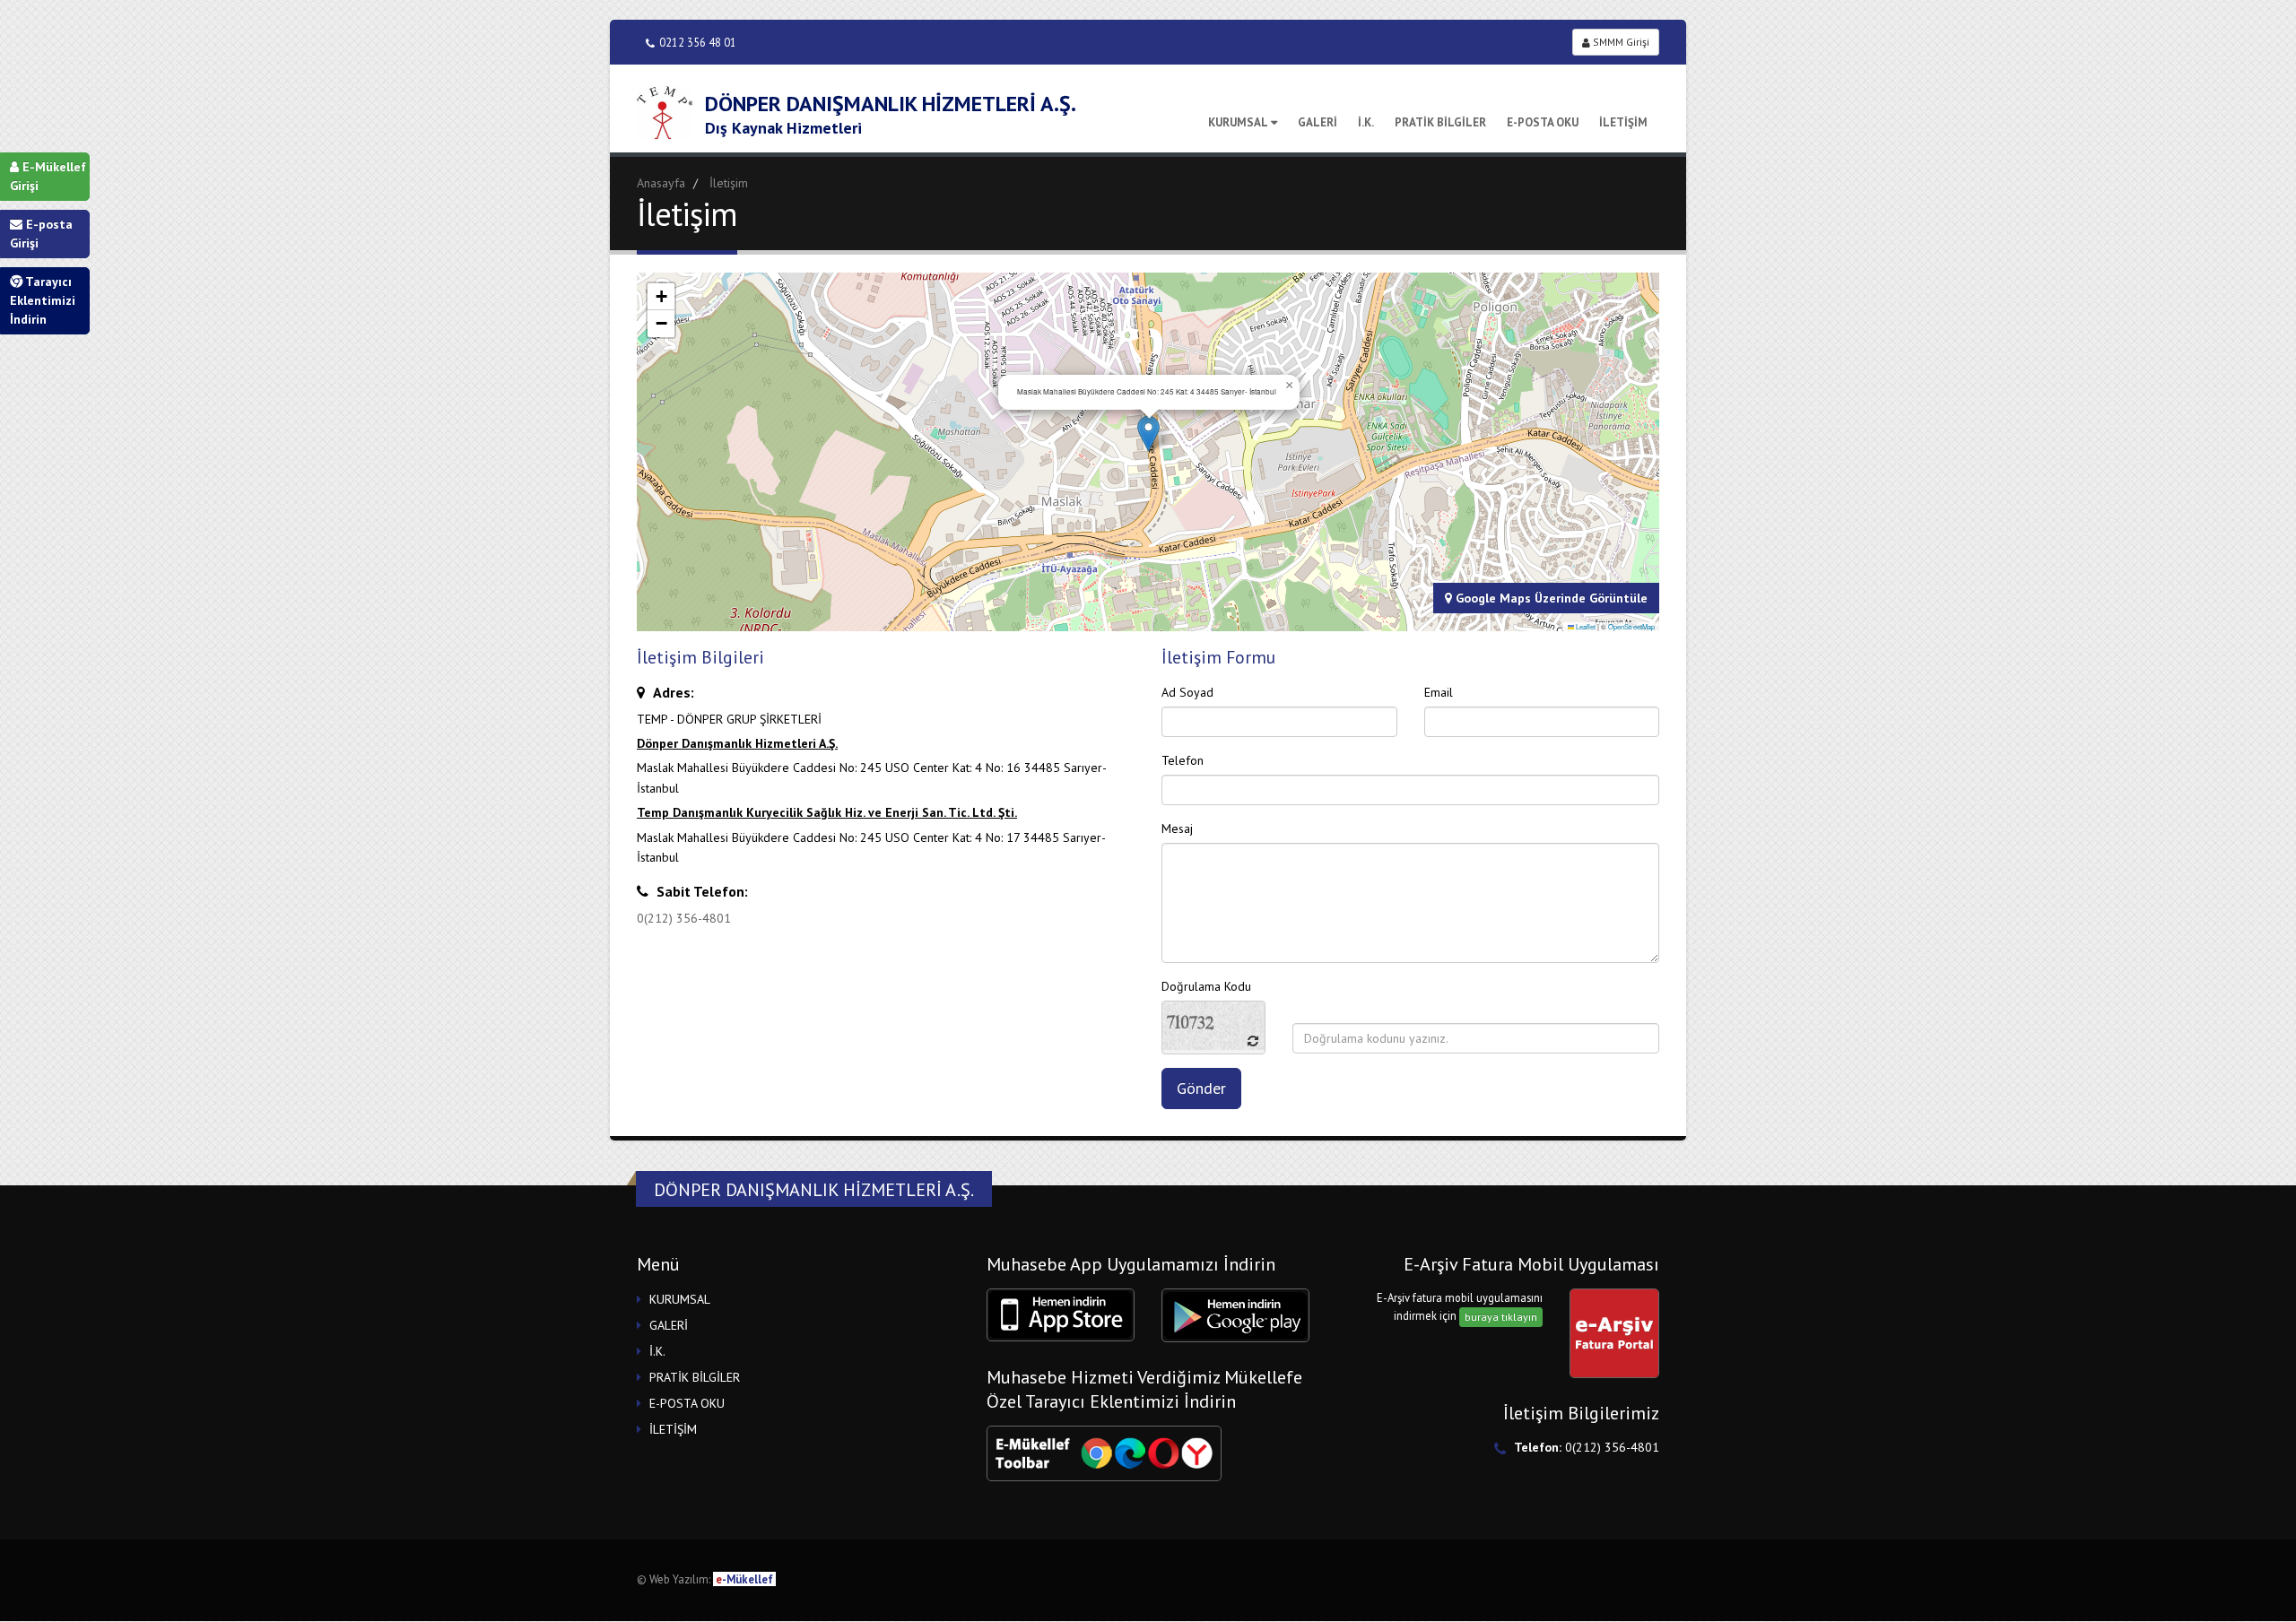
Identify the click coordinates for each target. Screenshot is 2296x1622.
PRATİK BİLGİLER (1440, 122)
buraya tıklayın (1501, 1317)
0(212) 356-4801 (684, 918)
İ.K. (1366, 122)
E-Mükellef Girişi (48, 176)
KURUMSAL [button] (680, 1299)
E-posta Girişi (41, 234)
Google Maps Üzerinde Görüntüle (1550, 598)
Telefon (1183, 760)
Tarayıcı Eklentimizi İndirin (43, 300)
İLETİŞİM (1623, 122)
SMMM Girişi (1620, 42)
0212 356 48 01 (698, 42)
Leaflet (1585, 626)
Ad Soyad (1187, 692)
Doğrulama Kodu (1206, 986)
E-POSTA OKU (1543, 122)
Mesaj (1177, 828)
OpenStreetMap (1631, 626)
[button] (1148, 434)
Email (1439, 692)
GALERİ (1318, 122)
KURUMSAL (1238, 122)
